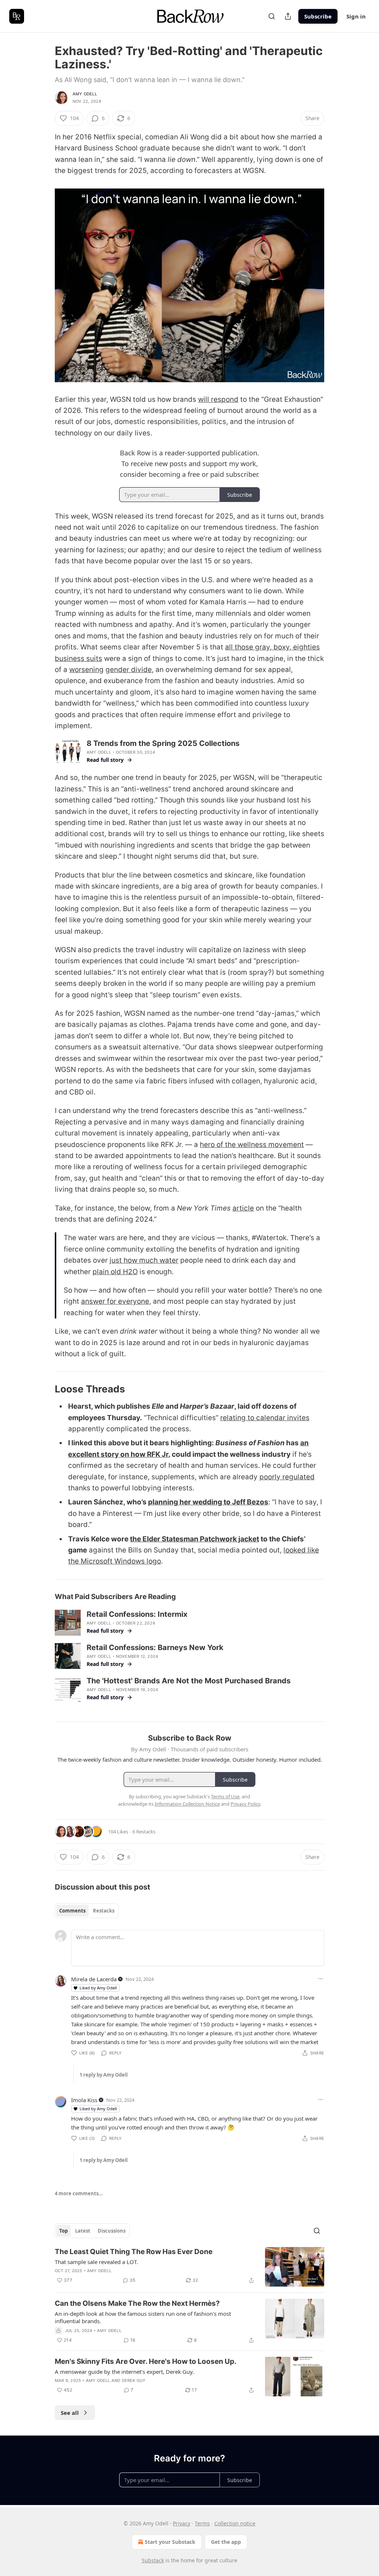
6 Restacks (144, 1832)
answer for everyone (115, 1301)
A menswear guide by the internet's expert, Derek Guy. (124, 2372)
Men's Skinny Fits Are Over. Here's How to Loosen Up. (146, 2361)
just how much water (144, 1260)
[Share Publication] (288, 16)
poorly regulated (287, 1477)
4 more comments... (79, 2193)
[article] (189, 2267)
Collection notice (235, 2523)
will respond (218, 399)
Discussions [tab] (112, 2231)
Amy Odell (85, 94)
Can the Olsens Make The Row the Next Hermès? (137, 2303)
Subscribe (318, 16)
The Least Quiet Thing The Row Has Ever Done (134, 2252)
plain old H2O (115, 1272)
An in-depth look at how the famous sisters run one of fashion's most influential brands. (143, 2317)
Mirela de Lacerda (94, 1979)
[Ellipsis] (321, 1979)
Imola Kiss (84, 2100)
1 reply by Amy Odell (104, 2075)
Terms (202, 2523)
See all (70, 2413)
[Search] (272, 16)
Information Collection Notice (187, 1804)
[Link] (44, 1389)
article (243, 1208)
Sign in (356, 16)
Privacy (182, 2523)
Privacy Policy (245, 1804)
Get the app (226, 2542)
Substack (153, 2560)
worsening (86, 670)
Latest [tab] (83, 2231)
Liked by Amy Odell (98, 1988)
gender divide (129, 670)
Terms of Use (225, 1796)
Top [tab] (63, 2231)
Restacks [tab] (104, 1911)
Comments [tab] (72, 1911)
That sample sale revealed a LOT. (96, 2262)
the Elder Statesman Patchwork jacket (194, 1539)
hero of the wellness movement (252, 1145)
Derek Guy (134, 2380)
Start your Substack (170, 2542)
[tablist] (87, 1911)
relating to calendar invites (265, 1418)
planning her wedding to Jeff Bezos (208, 1502)
